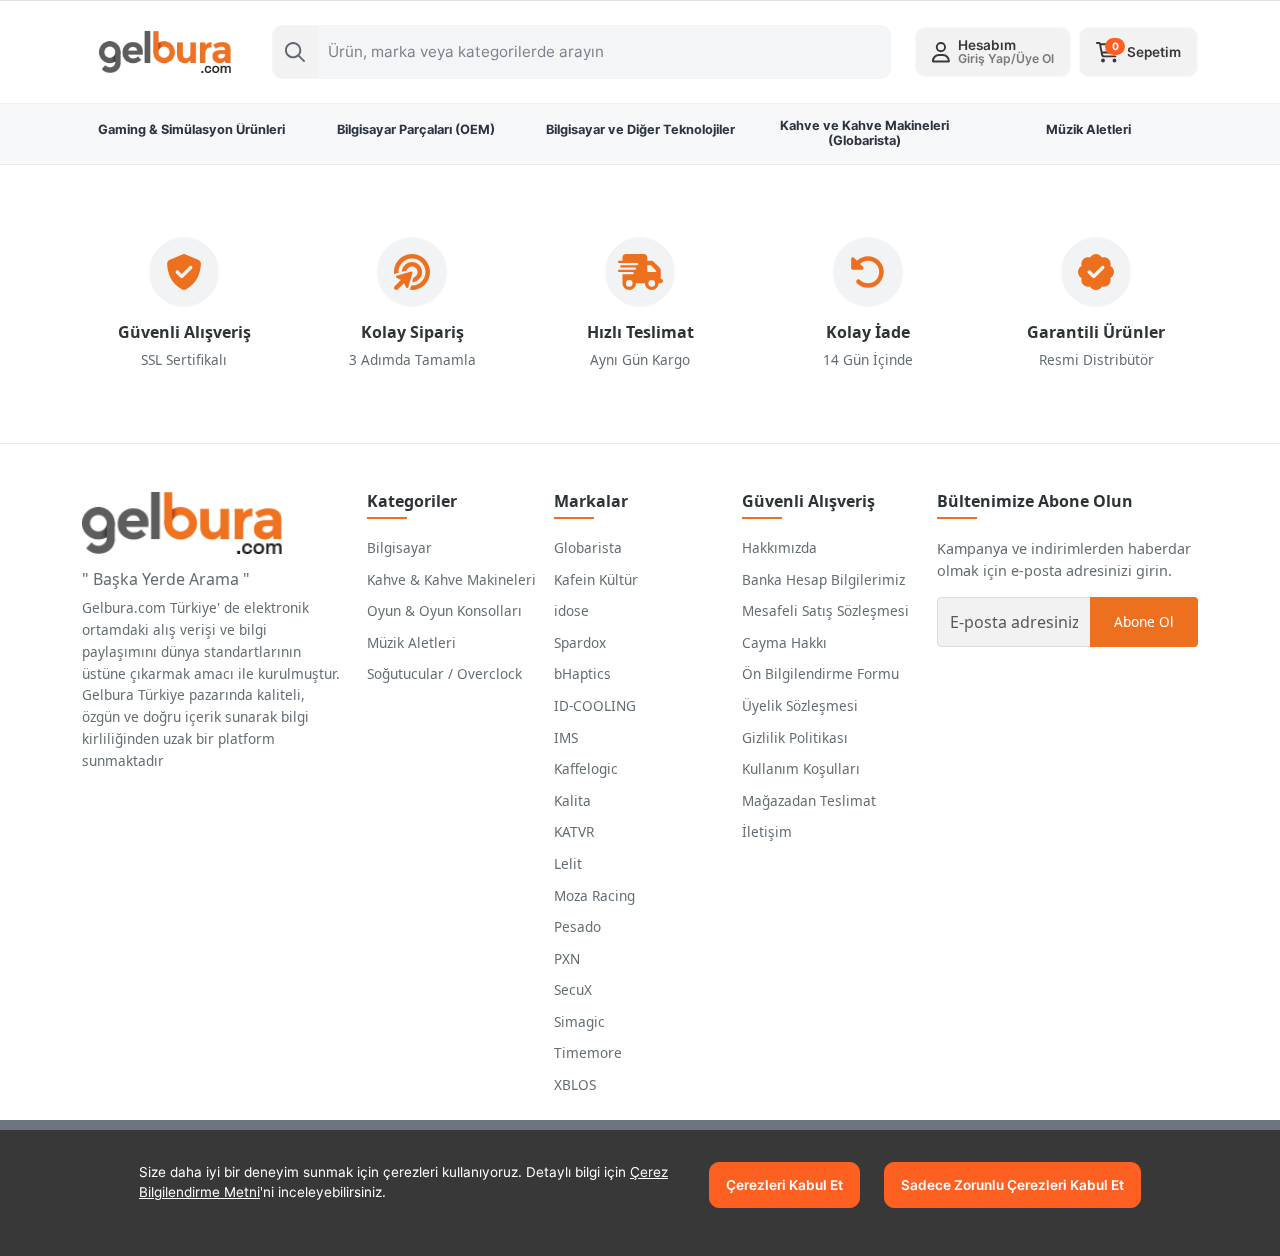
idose (571, 610)
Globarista (588, 547)
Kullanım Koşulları (801, 768)
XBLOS (575, 1084)
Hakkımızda (779, 547)
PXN (567, 958)
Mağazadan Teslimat (809, 800)
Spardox (580, 642)
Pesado (577, 926)
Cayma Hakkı (784, 642)
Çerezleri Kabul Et (784, 1185)
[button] (993, 52)
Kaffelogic (586, 768)
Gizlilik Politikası (795, 737)
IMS (566, 737)
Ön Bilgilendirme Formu (820, 673)
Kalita (572, 800)
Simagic (579, 1021)
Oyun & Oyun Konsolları (444, 610)
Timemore (588, 1052)
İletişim (767, 831)
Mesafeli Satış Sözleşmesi (825, 610)
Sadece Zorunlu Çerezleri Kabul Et (1012, 1185)
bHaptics (582, 673)
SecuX (573, 989)
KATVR (574, 831)
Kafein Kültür (596, 579)
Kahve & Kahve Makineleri (451, 579)
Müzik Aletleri (411, 642)
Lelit (568, 863)
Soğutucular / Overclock (444, 673)
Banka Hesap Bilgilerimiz (823, 579)
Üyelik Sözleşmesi (800, 705)
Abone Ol (1144, 621)
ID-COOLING (595, 705)
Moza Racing (594, 895)
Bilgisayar (399, 547)
